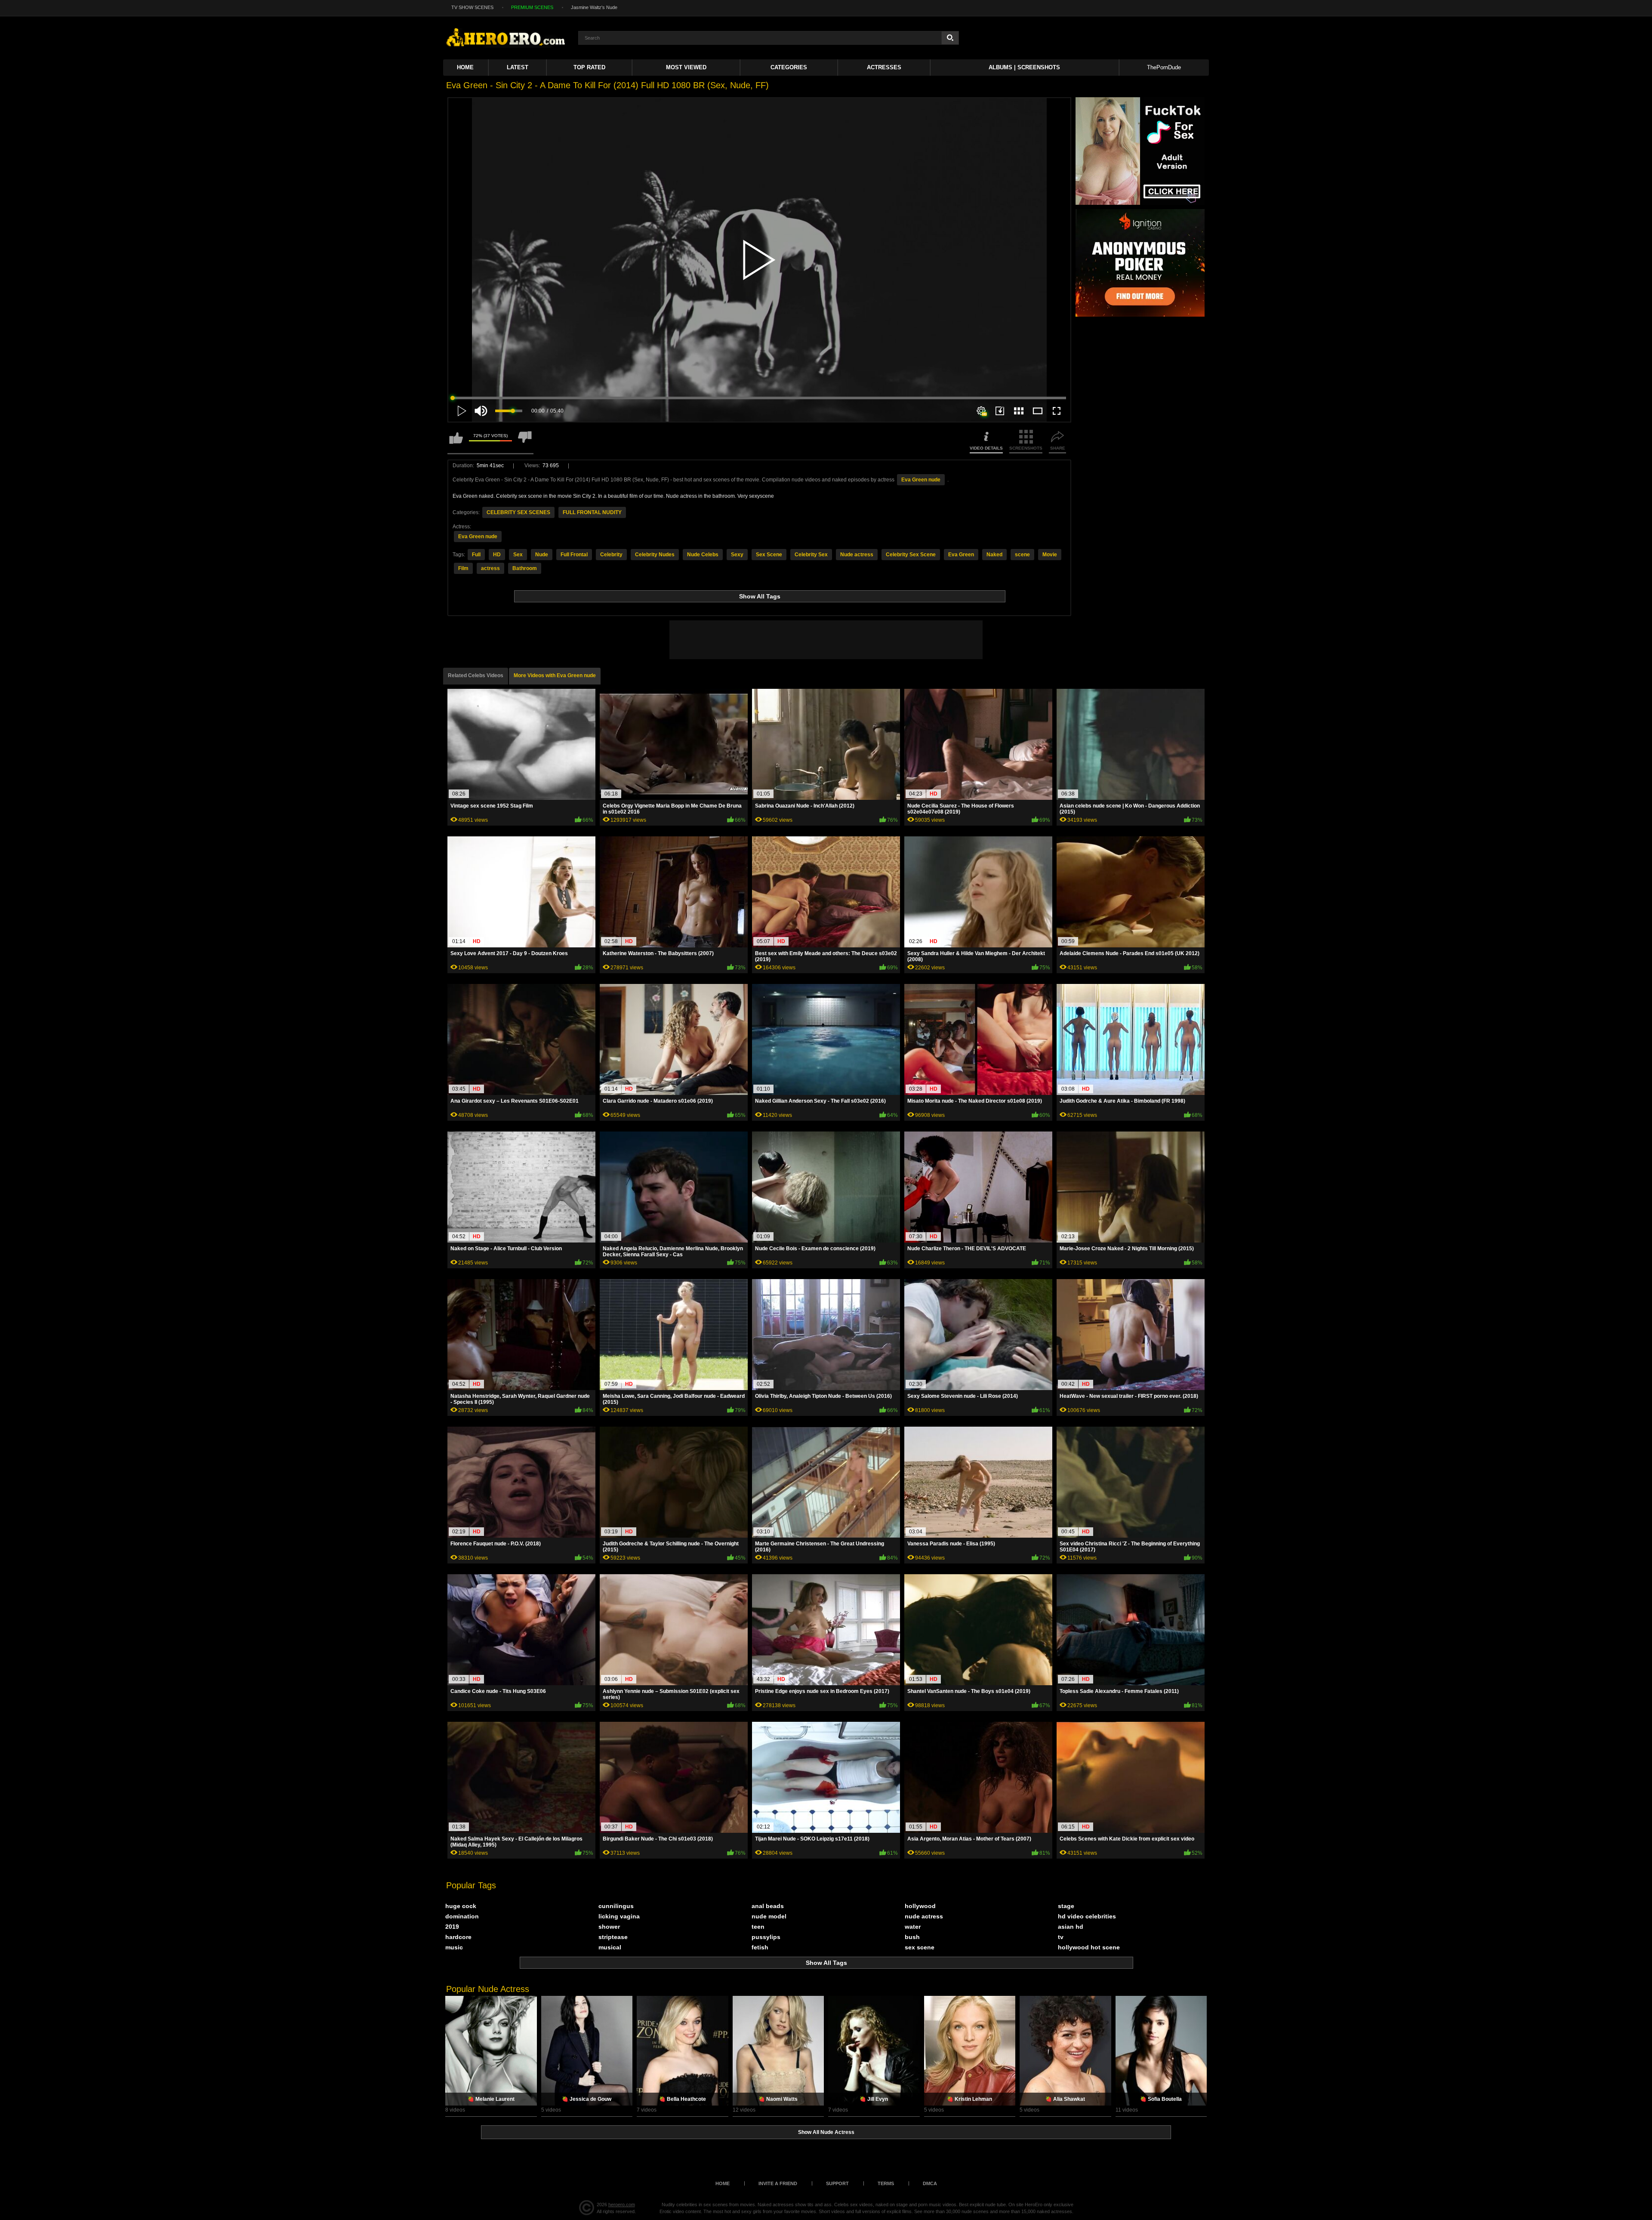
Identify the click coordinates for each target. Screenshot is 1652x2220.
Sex (518, 555)
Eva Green (961, 555)
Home (465, 67)
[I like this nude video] (456, 442)
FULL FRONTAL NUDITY (592, 512)
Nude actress (857, 555)
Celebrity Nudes (655, 555)
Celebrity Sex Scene (911, 555)
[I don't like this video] (525, 442)
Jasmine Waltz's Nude (594, 7)
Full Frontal (574, 555)
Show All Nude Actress (826, 2132)
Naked (994, 555)
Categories (789, 67)
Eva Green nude (921, 480)
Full (476, 555)
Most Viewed (686, 67)
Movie (1050, 555)
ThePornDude (1164, 67)
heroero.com (622, 2205)
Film (463, 568)
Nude (542, 555)
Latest (518, 67)
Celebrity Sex (811, 555)
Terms (886, 2183)
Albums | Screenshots (1024, 67)
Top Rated (589, 67)
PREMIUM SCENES (532, 7)
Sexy (737, 555)
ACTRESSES (884, 67)
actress (490, 568)
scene (1022, 555)
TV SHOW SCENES (472, 7)
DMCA (930, 2183)
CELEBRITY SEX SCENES (518, 512)
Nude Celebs (703, 555)
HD (497, 555)
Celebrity (611, 555)
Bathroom (525, 568)
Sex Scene (769, 555)
